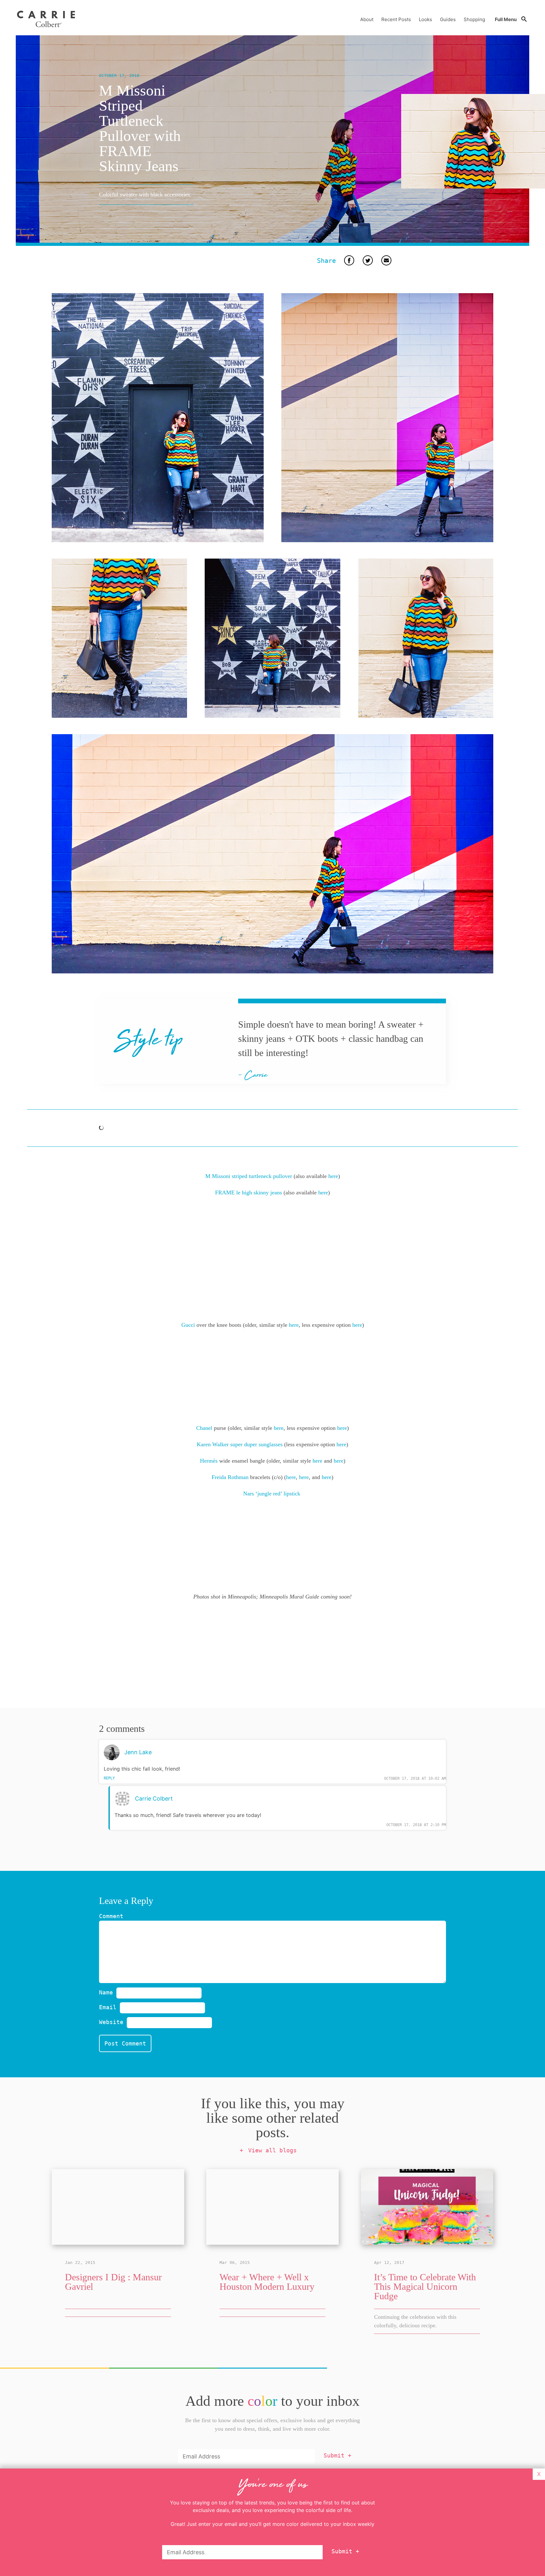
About (367, 19)
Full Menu (506, 19)
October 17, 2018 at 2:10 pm (416, 1825)
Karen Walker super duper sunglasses (240, 1444)
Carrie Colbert (154, 1799)
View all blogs (272, 2150)
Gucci (188, 1325)
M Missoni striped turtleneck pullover (249, 1176)
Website (111, 2022)
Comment (111, 1916)
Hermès (209, 1461)
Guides (448, 19)
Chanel (204, 1428)
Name (108, 1992)
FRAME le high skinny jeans (249, 1192)
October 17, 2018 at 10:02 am (415, 1778)
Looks (425, 19)
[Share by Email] (386, 261)
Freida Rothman (230, 1477)
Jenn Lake (138, 1752)
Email (109, 2007)
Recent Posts (396, 19)
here (333, 1176)
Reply (109, 1778)
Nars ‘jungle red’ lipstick (272, 1494)
